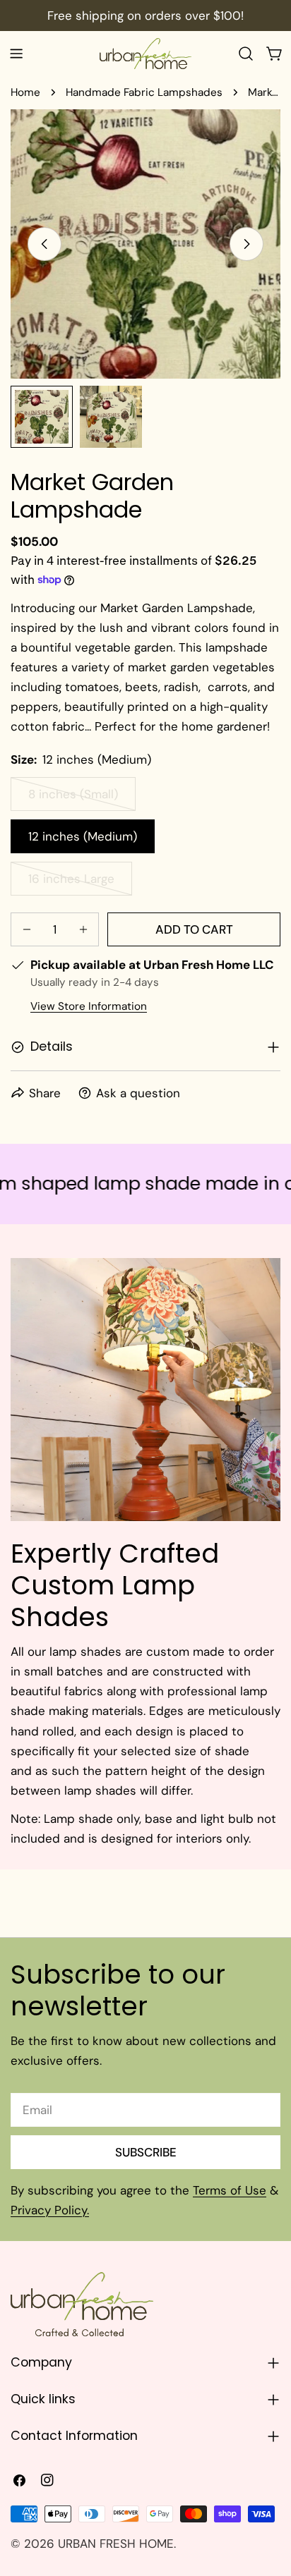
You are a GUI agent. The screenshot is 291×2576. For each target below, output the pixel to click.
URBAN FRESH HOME (116, 2544)
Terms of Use (230, 2190)
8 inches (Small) (82, 799)
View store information (89, 1006)
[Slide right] (247, 244)
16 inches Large (80, 883)
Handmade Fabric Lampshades (144, 92)
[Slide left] (44, 244)
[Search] (246, 54)
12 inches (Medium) (83, 836)
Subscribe (146, 2152)
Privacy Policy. (50, 2210)
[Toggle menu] (16, 54)
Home (25, 92)
